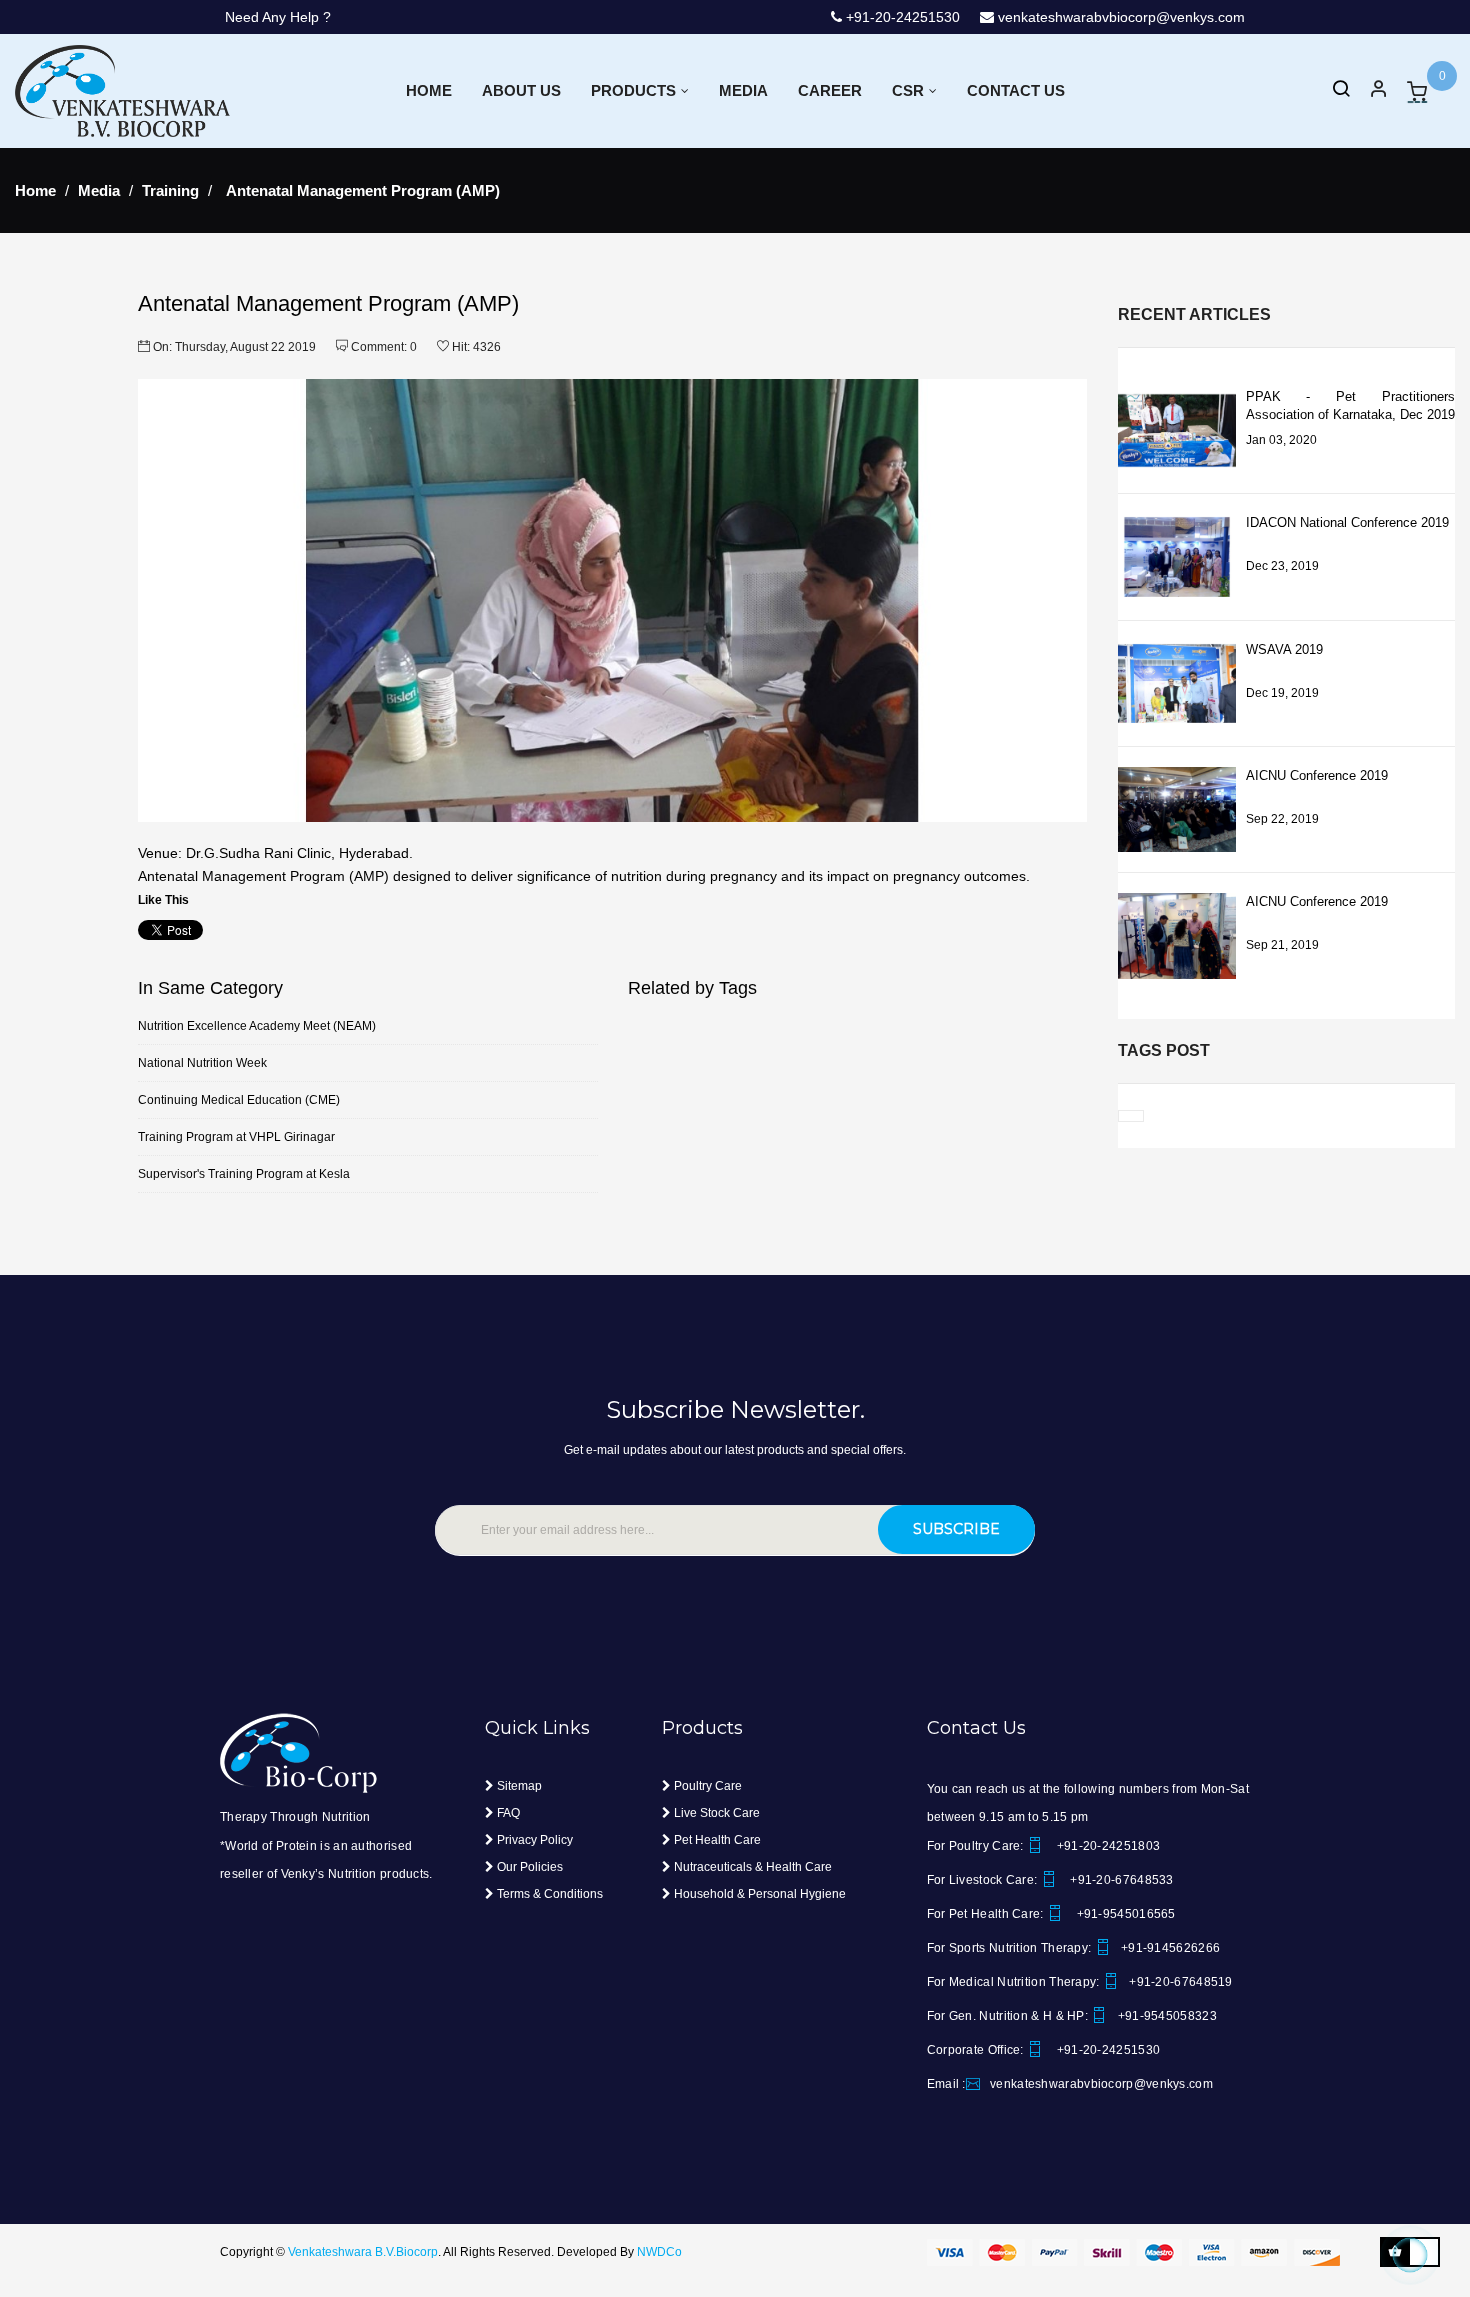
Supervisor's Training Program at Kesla (244, 1174)
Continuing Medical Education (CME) (239, 1100)
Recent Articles (1194, 314)
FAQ (507, 1813)
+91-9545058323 (1167, 2016)
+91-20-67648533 (1120, 1880)
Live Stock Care (715, 1813)
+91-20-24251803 (1106, 1846)
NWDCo (659, 2252)
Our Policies (528, 1867)
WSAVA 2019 (1284, 649)
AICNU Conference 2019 (1317, 775)
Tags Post (1164, 1050)
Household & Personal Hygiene (758, 1894)
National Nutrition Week (202, 1063)
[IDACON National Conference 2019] (1177, 556)
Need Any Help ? (278, 17)
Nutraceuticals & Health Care (751, 1867)
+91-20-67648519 (1181, 1982)
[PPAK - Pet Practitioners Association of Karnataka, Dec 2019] (1177, 430)
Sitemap (518, 1786)
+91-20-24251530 (881, 17)
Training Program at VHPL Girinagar (236, 1137)
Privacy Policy (533, 1840)
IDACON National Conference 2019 (1347, 522)
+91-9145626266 (1170, 1948)
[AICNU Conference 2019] (1177, 809)
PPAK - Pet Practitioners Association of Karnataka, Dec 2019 (1350, 405)
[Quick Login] (1370, 91)
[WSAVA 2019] (1177, 683)
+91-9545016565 (1124, 1914)
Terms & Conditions (548, 1894)
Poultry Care (706, 1786)
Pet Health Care (716, 1840)
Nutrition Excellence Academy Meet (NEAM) (257, 1026)
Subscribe (956, 1529)
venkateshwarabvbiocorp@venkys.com (1119, 17)
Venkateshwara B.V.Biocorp (363, 2252)
